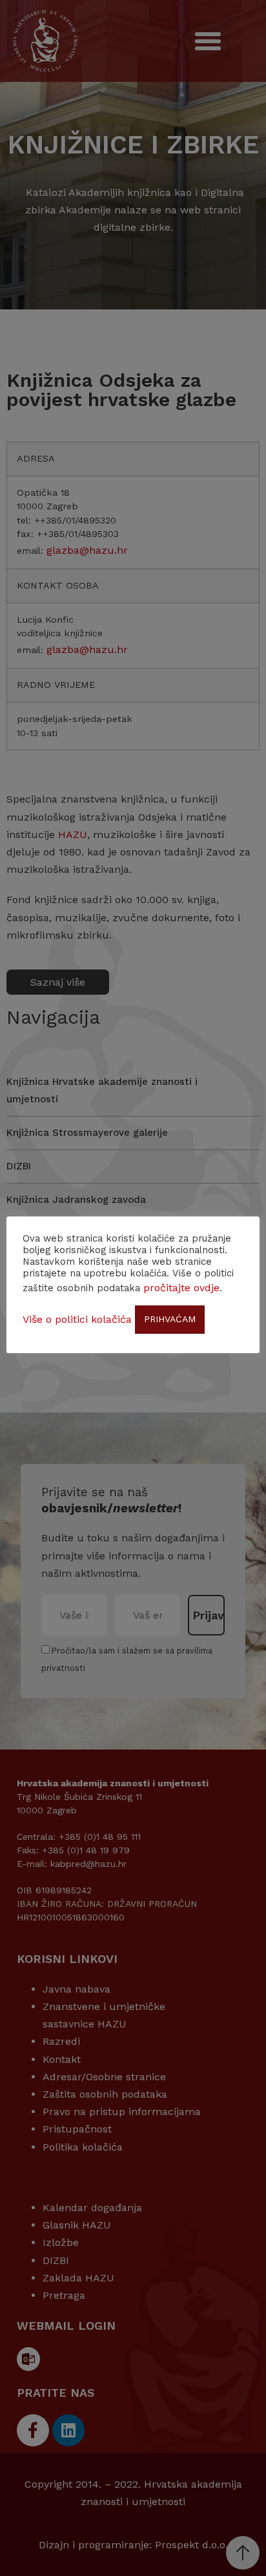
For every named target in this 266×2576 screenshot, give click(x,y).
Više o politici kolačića (77, 1319)
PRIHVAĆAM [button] (170, 1319)
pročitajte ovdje (181, 1288)
